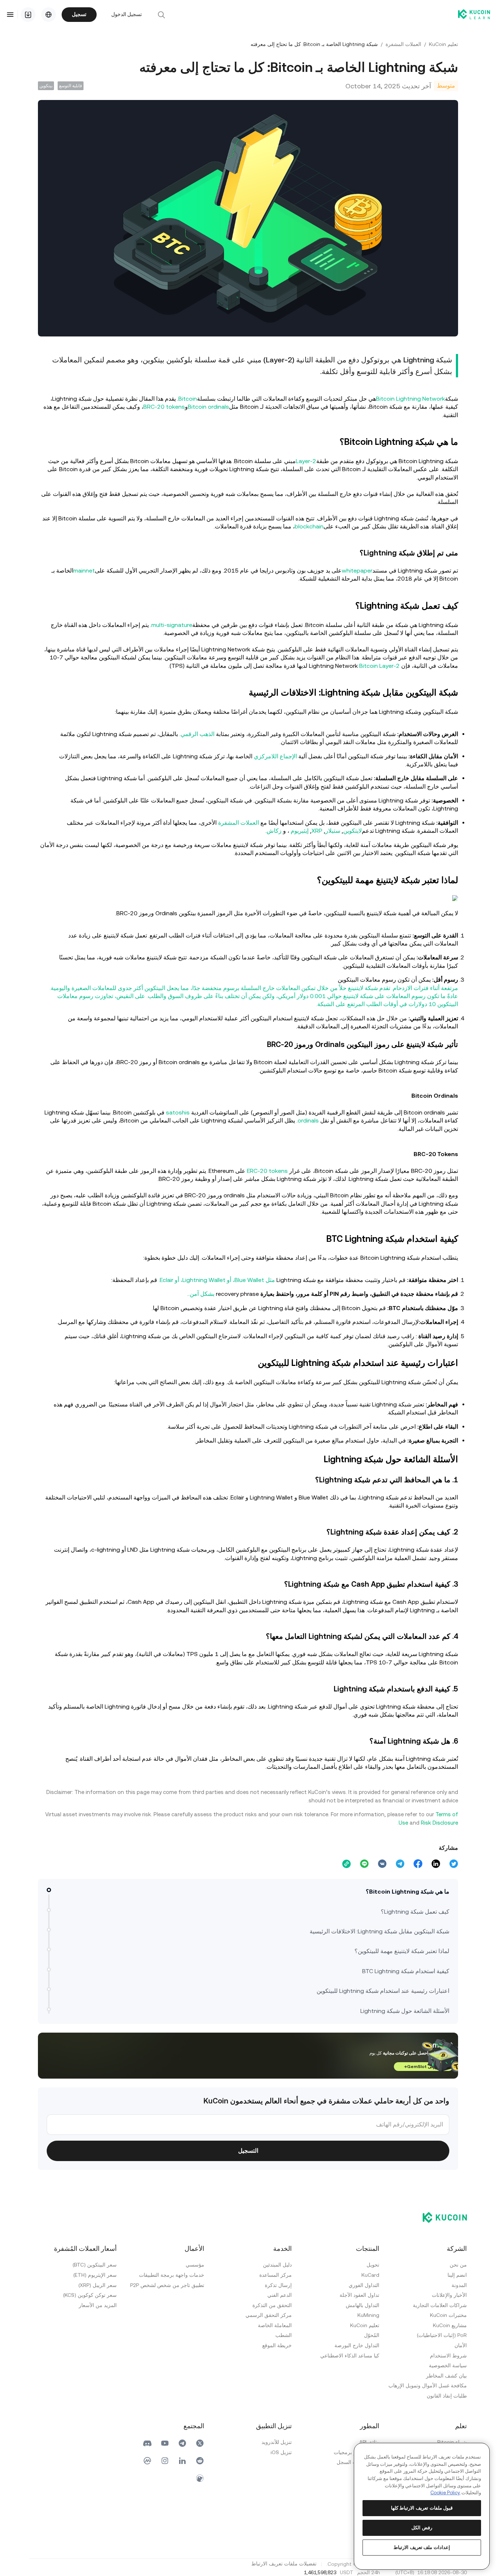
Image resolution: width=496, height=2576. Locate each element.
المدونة (459, 2285)
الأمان (461, 2345)
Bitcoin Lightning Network (410, 399)
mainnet (84, 571)
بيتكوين (46, 86)
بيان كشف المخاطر (446, 2376)
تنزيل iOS (281, 2452)
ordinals (308, 1120)
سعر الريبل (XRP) (98, 2285)
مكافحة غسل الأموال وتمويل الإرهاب (428, 2386)
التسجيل (248, 2151)
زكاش (274, 831)
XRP (317, 831)
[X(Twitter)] (200, 2443)
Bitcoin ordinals (208, 407)
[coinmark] (147, 2461)
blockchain (309, 526)
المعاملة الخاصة (275, 2325)
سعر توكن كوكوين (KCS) (90, 2295)
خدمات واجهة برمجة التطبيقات (172, 2275)
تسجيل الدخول (127, 14)
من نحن (458, 2265)
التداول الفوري (364, 2285)
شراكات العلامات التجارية (440, 2305)
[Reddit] (200, 2461)
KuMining (368, 2315)
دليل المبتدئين (277, 2265)
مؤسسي (195, 2265)
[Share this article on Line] (364, 1864)
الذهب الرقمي (197, 734)
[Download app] (28, 15)
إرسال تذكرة (278, 2285)
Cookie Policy (445, 2493)
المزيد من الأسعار (98, 2305)
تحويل (373, 2265)
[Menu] (10, 15)
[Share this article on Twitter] (454, 1864)
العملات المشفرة (403, 44)
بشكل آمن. (201, 1294)
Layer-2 (306, 461)
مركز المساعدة (276, 2275)
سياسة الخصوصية (448, 2365)
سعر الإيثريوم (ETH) (95, 2275)
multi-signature (172, 625)
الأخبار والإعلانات (449, 2295)
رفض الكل (422, 2528)
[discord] (147, 2443)
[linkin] (182, 2461)
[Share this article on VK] (382, 1864)
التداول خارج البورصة (357, 2345)
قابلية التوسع (71, 86)
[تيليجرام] (182, 2443)
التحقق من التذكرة (272, 2305)
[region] (422, 2506)
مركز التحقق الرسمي (269, 2315)
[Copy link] (346, 1864)
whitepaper (357, 571)
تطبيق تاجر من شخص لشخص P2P (167, 2285)
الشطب (284, 2335)
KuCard (370, 2275)
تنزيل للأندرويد (277, 2442)
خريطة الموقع (277, 2345)
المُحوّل (372, 2335)
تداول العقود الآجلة (359, 2295)
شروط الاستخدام (448, 2356)
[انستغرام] (165, 2461)
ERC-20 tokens (267, 1171)
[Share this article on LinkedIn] (436, 1864)
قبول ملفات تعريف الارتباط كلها (422, 2508)
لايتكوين (352, 831)
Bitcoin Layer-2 (379, 666)
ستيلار (333, 831)
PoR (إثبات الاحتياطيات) (442, 2335)
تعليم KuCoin (443, 44)
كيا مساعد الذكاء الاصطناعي (350, 2356)
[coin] (200, 2478)
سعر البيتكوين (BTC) (95, 2265)
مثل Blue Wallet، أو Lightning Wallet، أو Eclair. (217, 1280)
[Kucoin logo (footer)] (441, 2217)
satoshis (178, 1112)
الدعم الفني (280, 2295)
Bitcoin (188, 399)
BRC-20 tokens (164, 407)
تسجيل (79, 14)
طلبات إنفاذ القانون (447, 2396)
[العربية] (49, 15)
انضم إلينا (457, 2275)
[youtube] (165, 2443)
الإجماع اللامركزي (275, 756)
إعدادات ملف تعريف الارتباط (422, 2547)
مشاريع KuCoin (450, 2325)
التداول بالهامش (363, 2305)
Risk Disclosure (439, 1823)
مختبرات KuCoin (448, 2315)
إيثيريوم (300, 831)
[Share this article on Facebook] (418, 1864)
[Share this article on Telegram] (400, 1864)
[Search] (161, 15)
